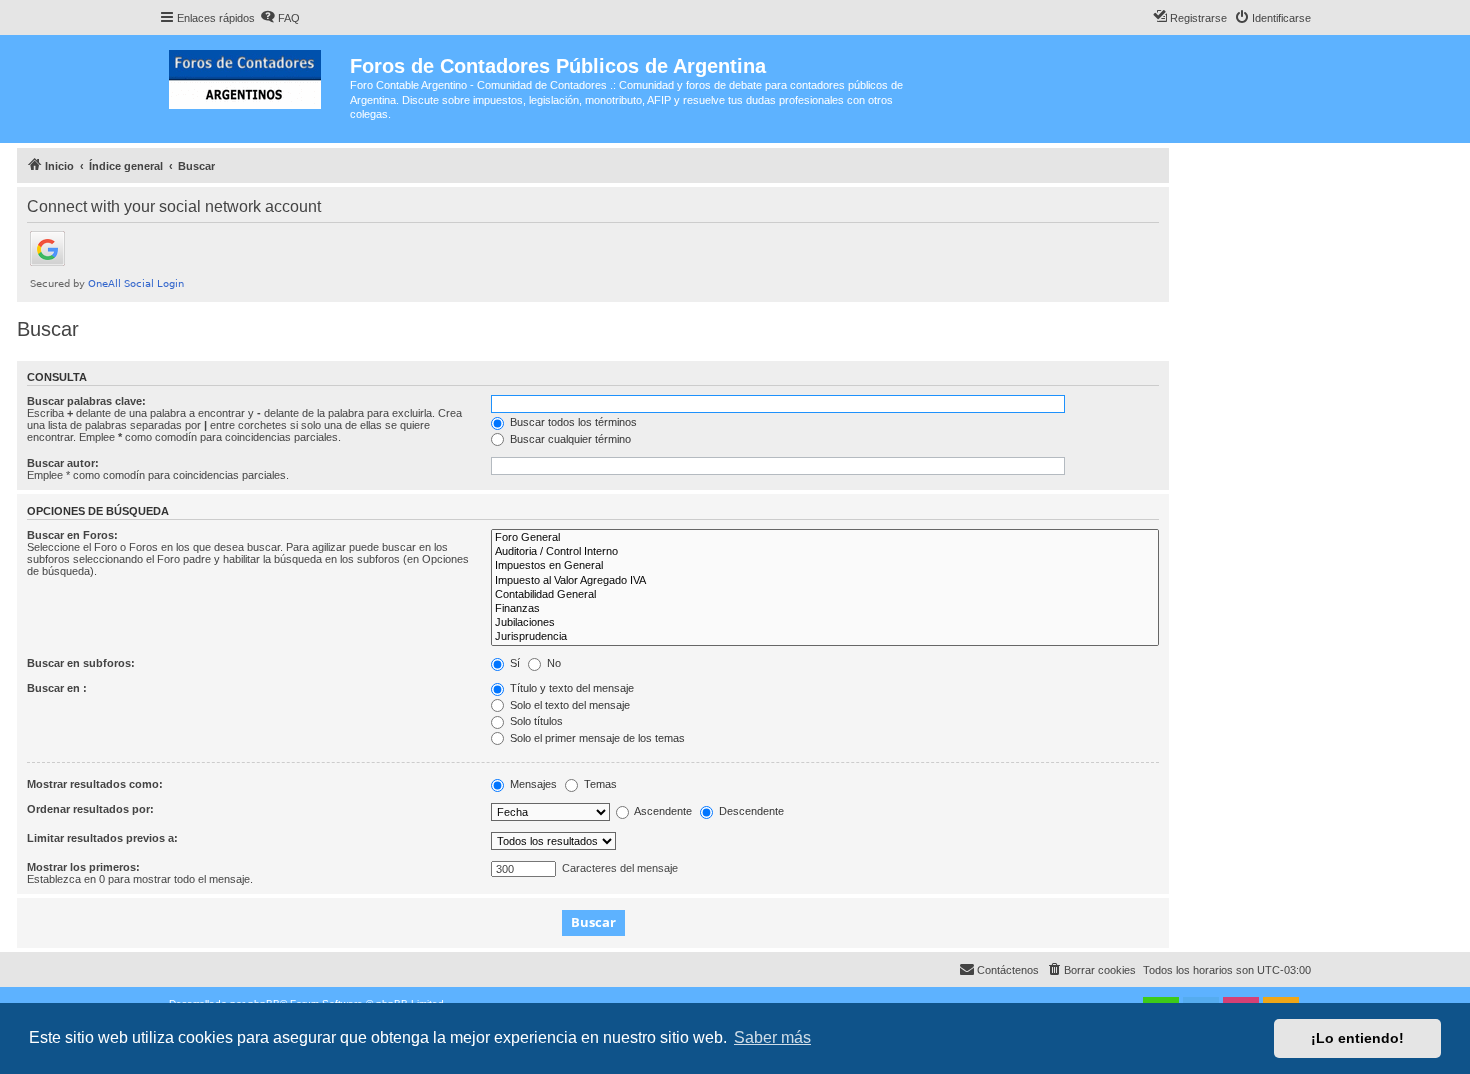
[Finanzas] (825, 609)
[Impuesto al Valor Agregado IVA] (825, 581)
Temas (599, 784)
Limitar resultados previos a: (102, 838)
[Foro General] (825, 538)
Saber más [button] (772, 1037)
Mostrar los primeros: (83, 867)
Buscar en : (57, 688)
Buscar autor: (63, 463)
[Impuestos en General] (825, 566)
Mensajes (532, 784)
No (552, 663)
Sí (513, 663)
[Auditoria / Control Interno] (825, 552)
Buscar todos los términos (572, 422)
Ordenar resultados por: (90, 809)
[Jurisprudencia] (825, 637)
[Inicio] (254, 75)
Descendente (750, 811)
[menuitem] (280, 18)
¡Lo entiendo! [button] (1357, 1038)
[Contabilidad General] (825, 595)
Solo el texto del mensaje (568, 705)
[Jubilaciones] (825, 623)
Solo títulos (535, 721)
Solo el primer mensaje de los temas (596, 738)
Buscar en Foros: (72, 535)
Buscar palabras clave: (86, 401)
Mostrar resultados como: (95, 784)
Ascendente (662, 811)
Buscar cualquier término (569, 439)
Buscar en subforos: (81, 663)
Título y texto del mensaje (570, 688)
